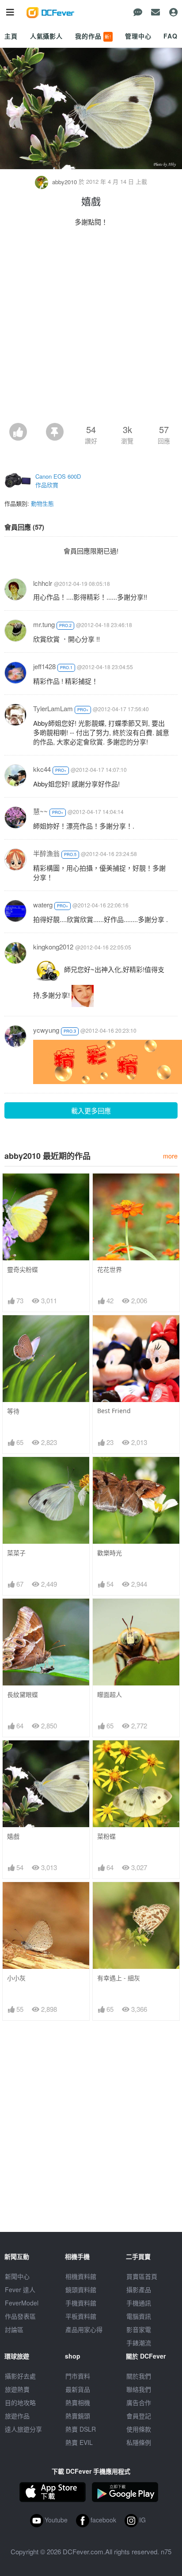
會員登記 (139, 2416)
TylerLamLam (53, 708)
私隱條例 (139, 2442)
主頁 (11, 36)
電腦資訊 (139, 2316)
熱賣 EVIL (79, 2442)
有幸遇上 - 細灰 (119, 1978)
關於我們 (139, 2376)
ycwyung (46, 1030)
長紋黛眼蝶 (23, 1695)
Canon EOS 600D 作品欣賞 (58, 481)
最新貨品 (78, 2389)
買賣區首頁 (142, 2276)
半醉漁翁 (46, 853)
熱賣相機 (78, 2402)
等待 (13, 1411)
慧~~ (40, 811)
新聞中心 (17, 2276)
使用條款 (139, 2429)
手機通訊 (139, 2303)
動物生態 (42, 503)
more (170, 1156)
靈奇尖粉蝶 (23, 1269)
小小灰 (16, 1978)
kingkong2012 (53, 947)
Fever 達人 (20, 2289)
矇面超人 (110, 1695)
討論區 (14, 2329)
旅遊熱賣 (17, 2389)
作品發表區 (20, 2316)
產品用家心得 (84, 2329)
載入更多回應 (91, 1110)
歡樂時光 (110, 1553)
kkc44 (42, 769)
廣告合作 (139, 2402)
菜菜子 (16, 1553)
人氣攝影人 (46, 36)
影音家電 (139, 2329)
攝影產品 (139, 2289)
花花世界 (110, 1269)
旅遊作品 (17, 2416)
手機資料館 (81, 2303)
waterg (43, 905)
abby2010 (64, 182)
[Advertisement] (91, 327)
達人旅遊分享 (23, 2429)
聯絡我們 (139, 2389)
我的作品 (93, 36)
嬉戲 (13, 1836)
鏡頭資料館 (81, 2289)
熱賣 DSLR (81, 2429)
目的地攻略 (20, 2402)
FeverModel (22, 2303)
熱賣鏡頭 (78, 2416)
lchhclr (43, 583)
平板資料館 (81, 2316)
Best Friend (114, 1411)
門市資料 (78, 2376)
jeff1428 (44, 666)
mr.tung (44, 624)
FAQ (171, 36)
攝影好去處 (20, 2376)
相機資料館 (81, 2276)
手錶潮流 (139, 2343)
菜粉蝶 (106, 1836)
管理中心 (138, 36)
